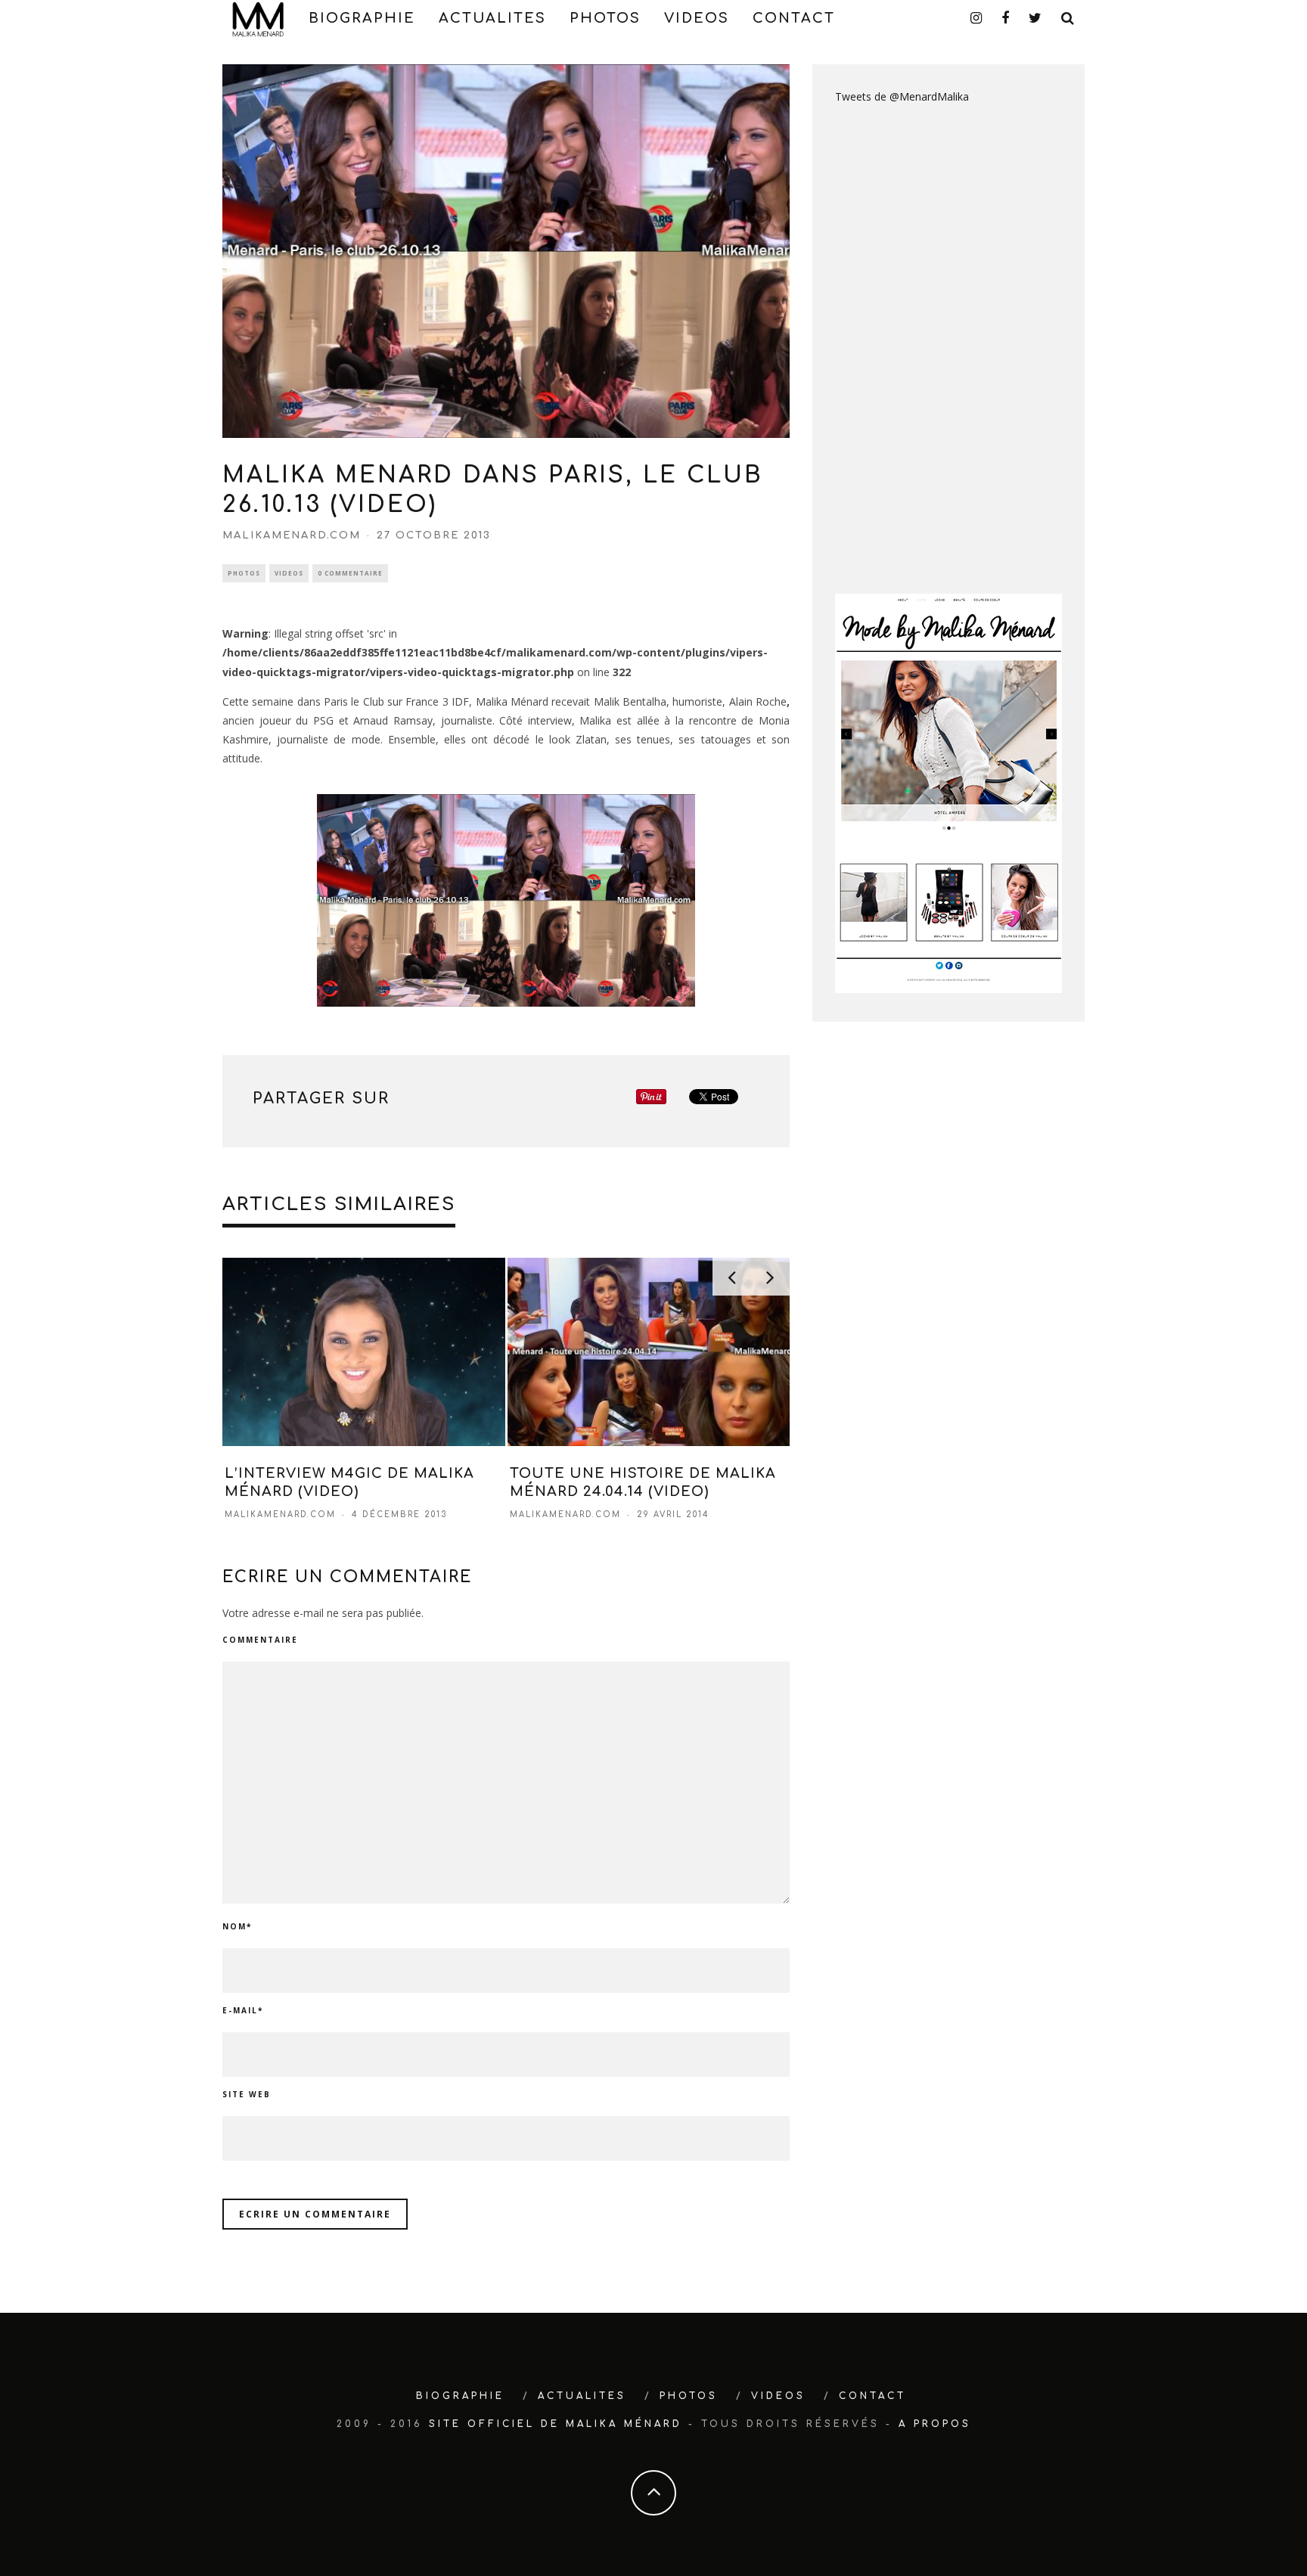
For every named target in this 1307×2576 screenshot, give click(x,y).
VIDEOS (697, 18)
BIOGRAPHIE (362, 18)
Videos (289, 573)
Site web (247, 2094)
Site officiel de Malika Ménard (556, 2424)
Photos (244, 573)
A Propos (935, 2424)
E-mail (243, 2010)
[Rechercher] (1068, 18)
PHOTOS (605, 18)
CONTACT (794, 18)
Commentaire (260, 1640)
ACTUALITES (492, 18)
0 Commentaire (350, 573)
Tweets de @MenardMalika (902, 96)
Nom (237, 1926)
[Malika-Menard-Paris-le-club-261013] (506, 900)
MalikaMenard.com (292, 535)
